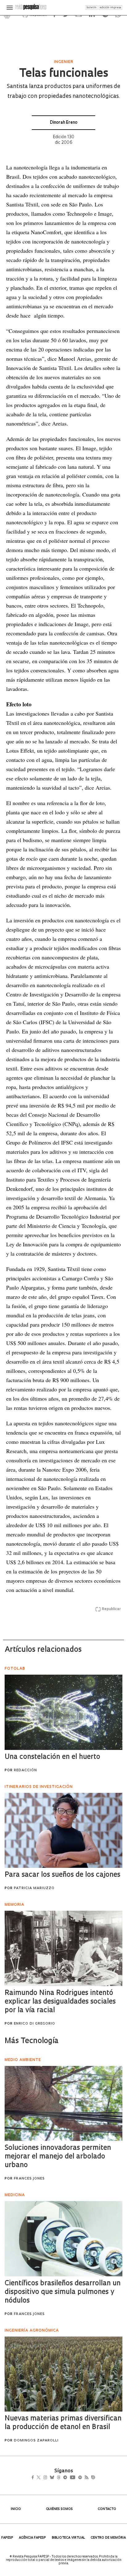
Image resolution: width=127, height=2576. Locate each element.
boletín (92, 8)
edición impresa (110, 8)
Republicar (111, 1609)
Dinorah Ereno (64, 123)
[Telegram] (76, 2478)
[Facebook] (34, 2478)
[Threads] (68, 2478)
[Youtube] (86, 2478)
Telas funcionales (64, 74)
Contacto (107, 2509)
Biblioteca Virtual (68, 2538)
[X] (41, 2478)
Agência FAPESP (32, 2538)
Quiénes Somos (59, 2509)
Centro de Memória (108, 2538)
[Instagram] (49, 2478)
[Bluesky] (58, 2478)
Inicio (16, 2509)
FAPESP (7, 2538)
